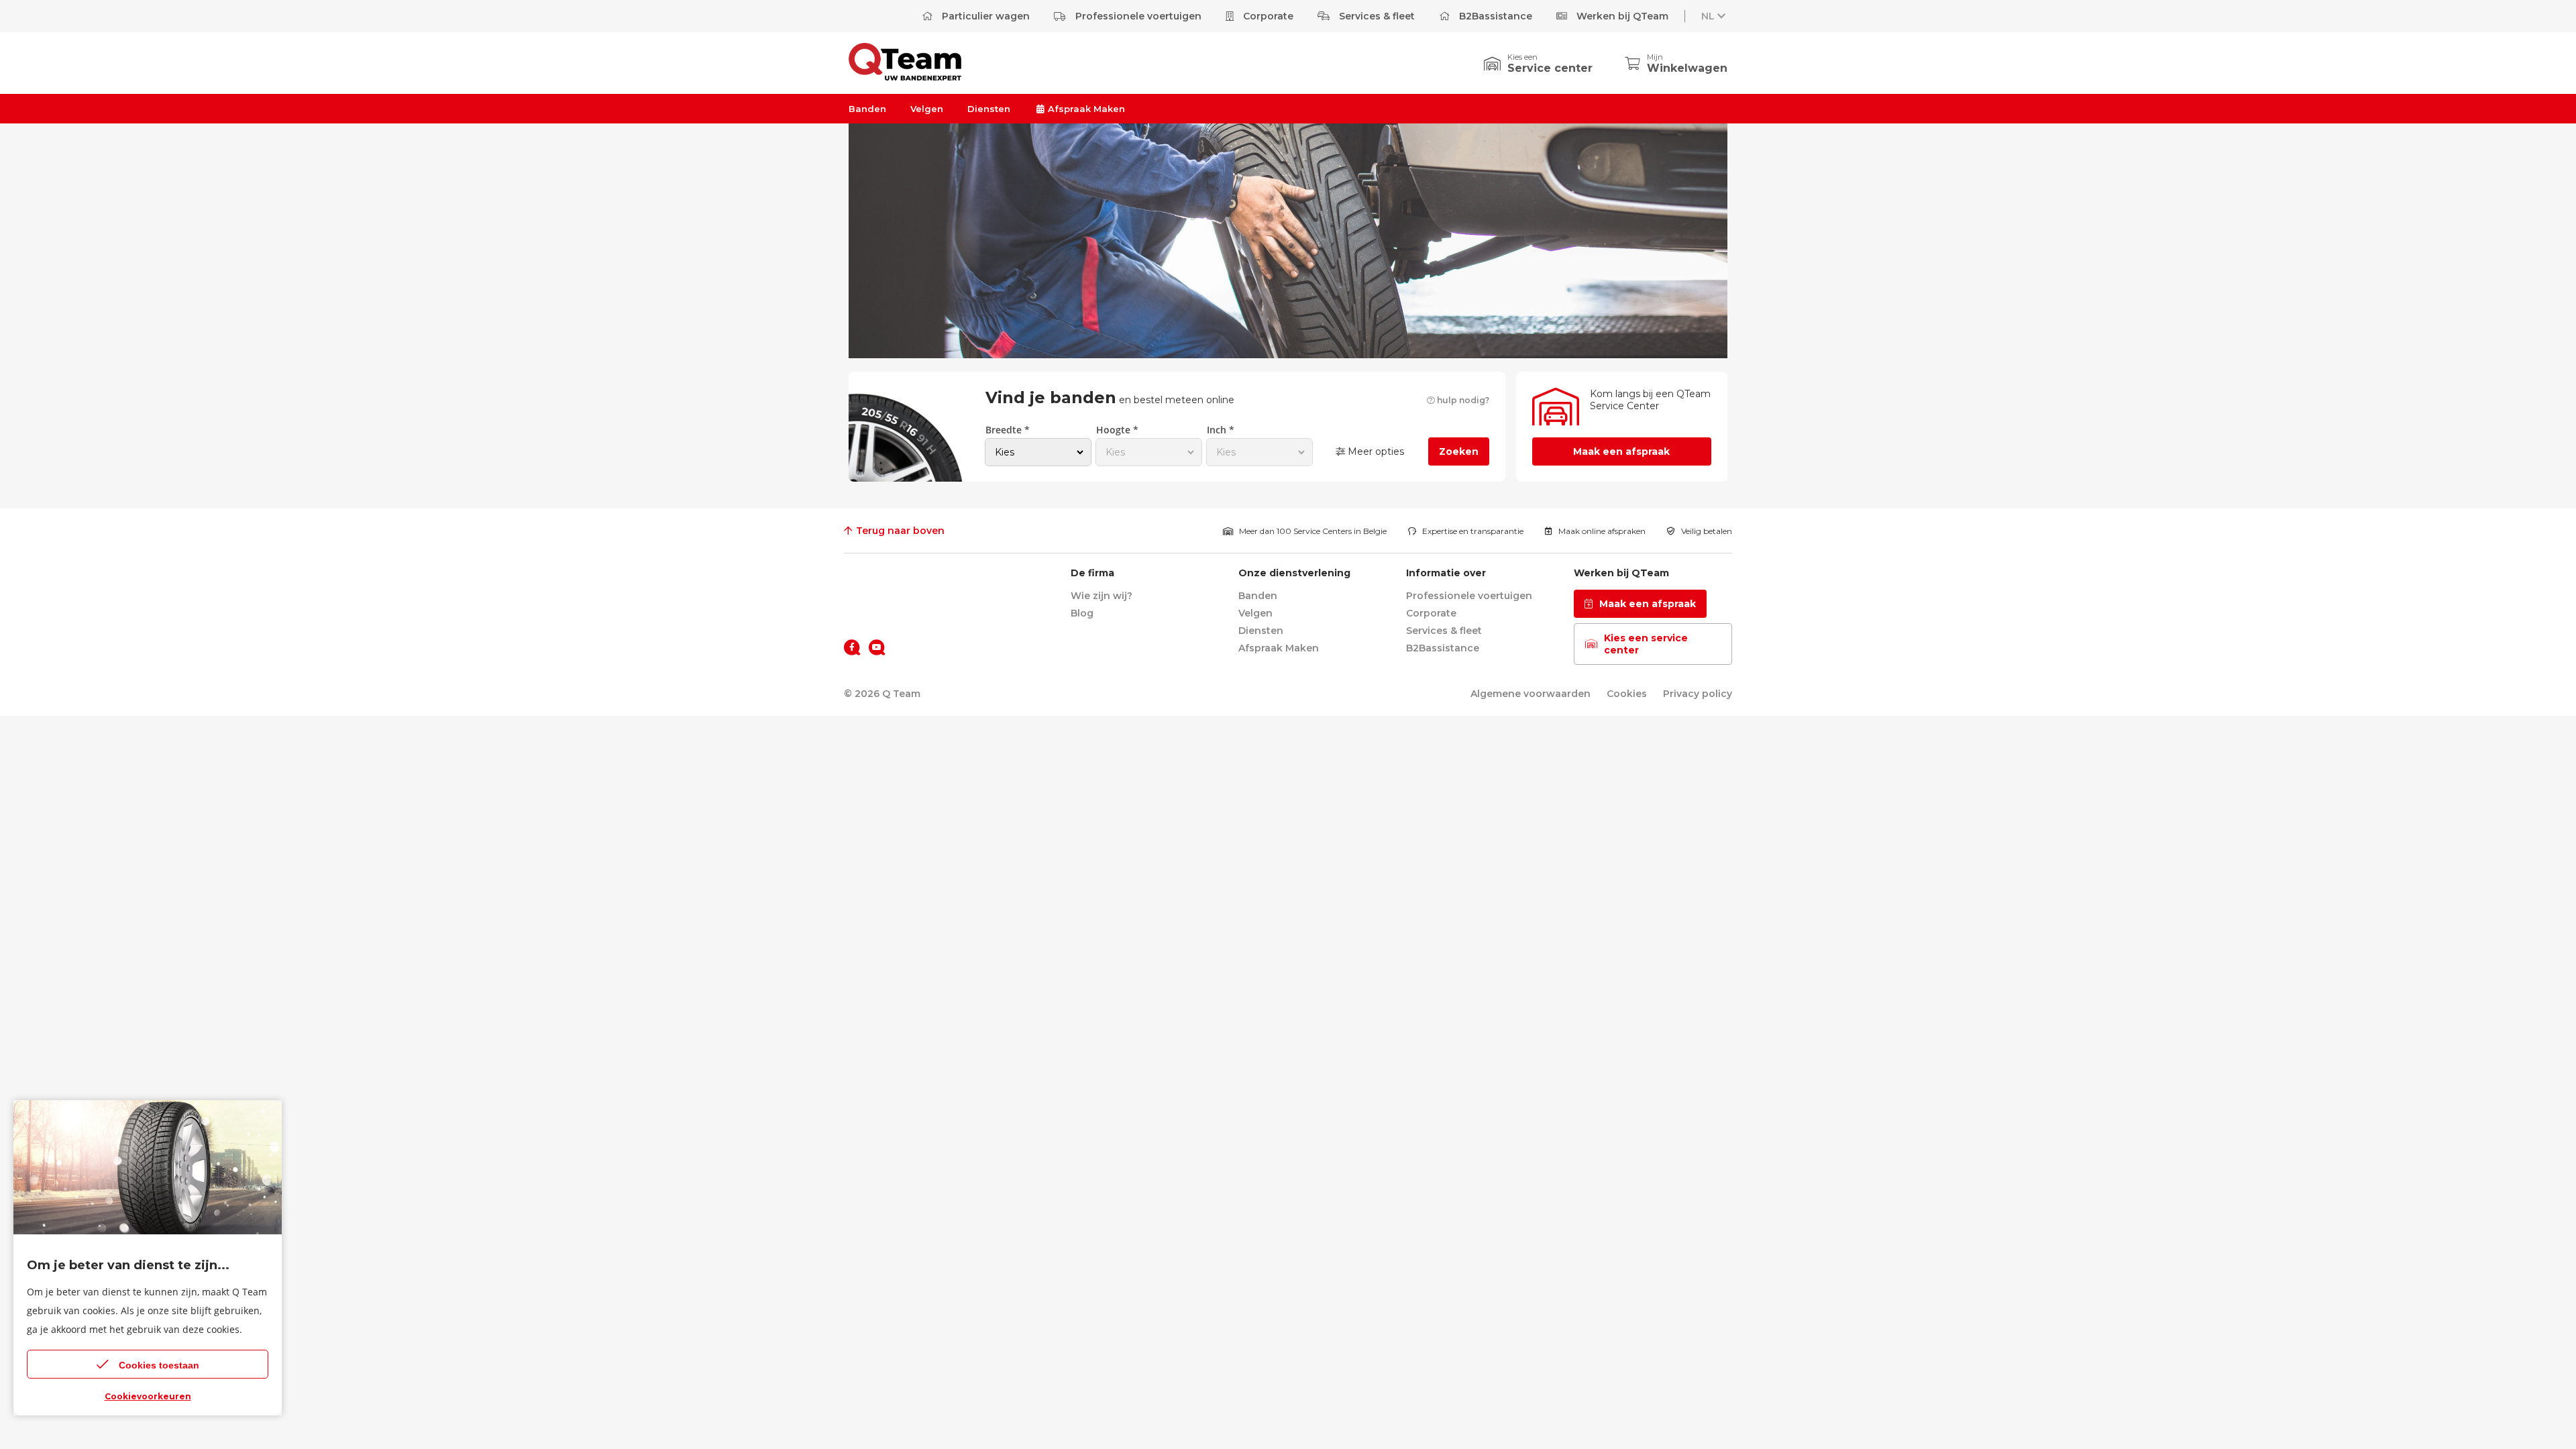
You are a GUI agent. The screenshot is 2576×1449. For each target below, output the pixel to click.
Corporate (1267, 16)
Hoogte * (1117, 430)
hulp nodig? (1462, 400)
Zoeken (1459, 451)
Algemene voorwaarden (1531, 694)
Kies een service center (1646, 644)
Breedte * (1008, 430)
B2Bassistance (1494, 16)
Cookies (1627, 694)
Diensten (989, 109)
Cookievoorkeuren (148, 1396)
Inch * (1221, 430)
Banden (867, 109)
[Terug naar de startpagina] (884, 580)
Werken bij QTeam (1621, 16)
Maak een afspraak (1621, 451)
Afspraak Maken (1085, 109)
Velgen (927, 109)
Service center (1550, 68)
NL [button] (1708, 16)
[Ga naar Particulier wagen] (905, 77)
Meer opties (1375, 451)
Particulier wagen (984, 16)
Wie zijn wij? (1102, 596)
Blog (1082, 613)
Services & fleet (1376, 16)
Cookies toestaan (159, 1365)
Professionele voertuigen (1137, 16)
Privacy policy (1698, 694)
